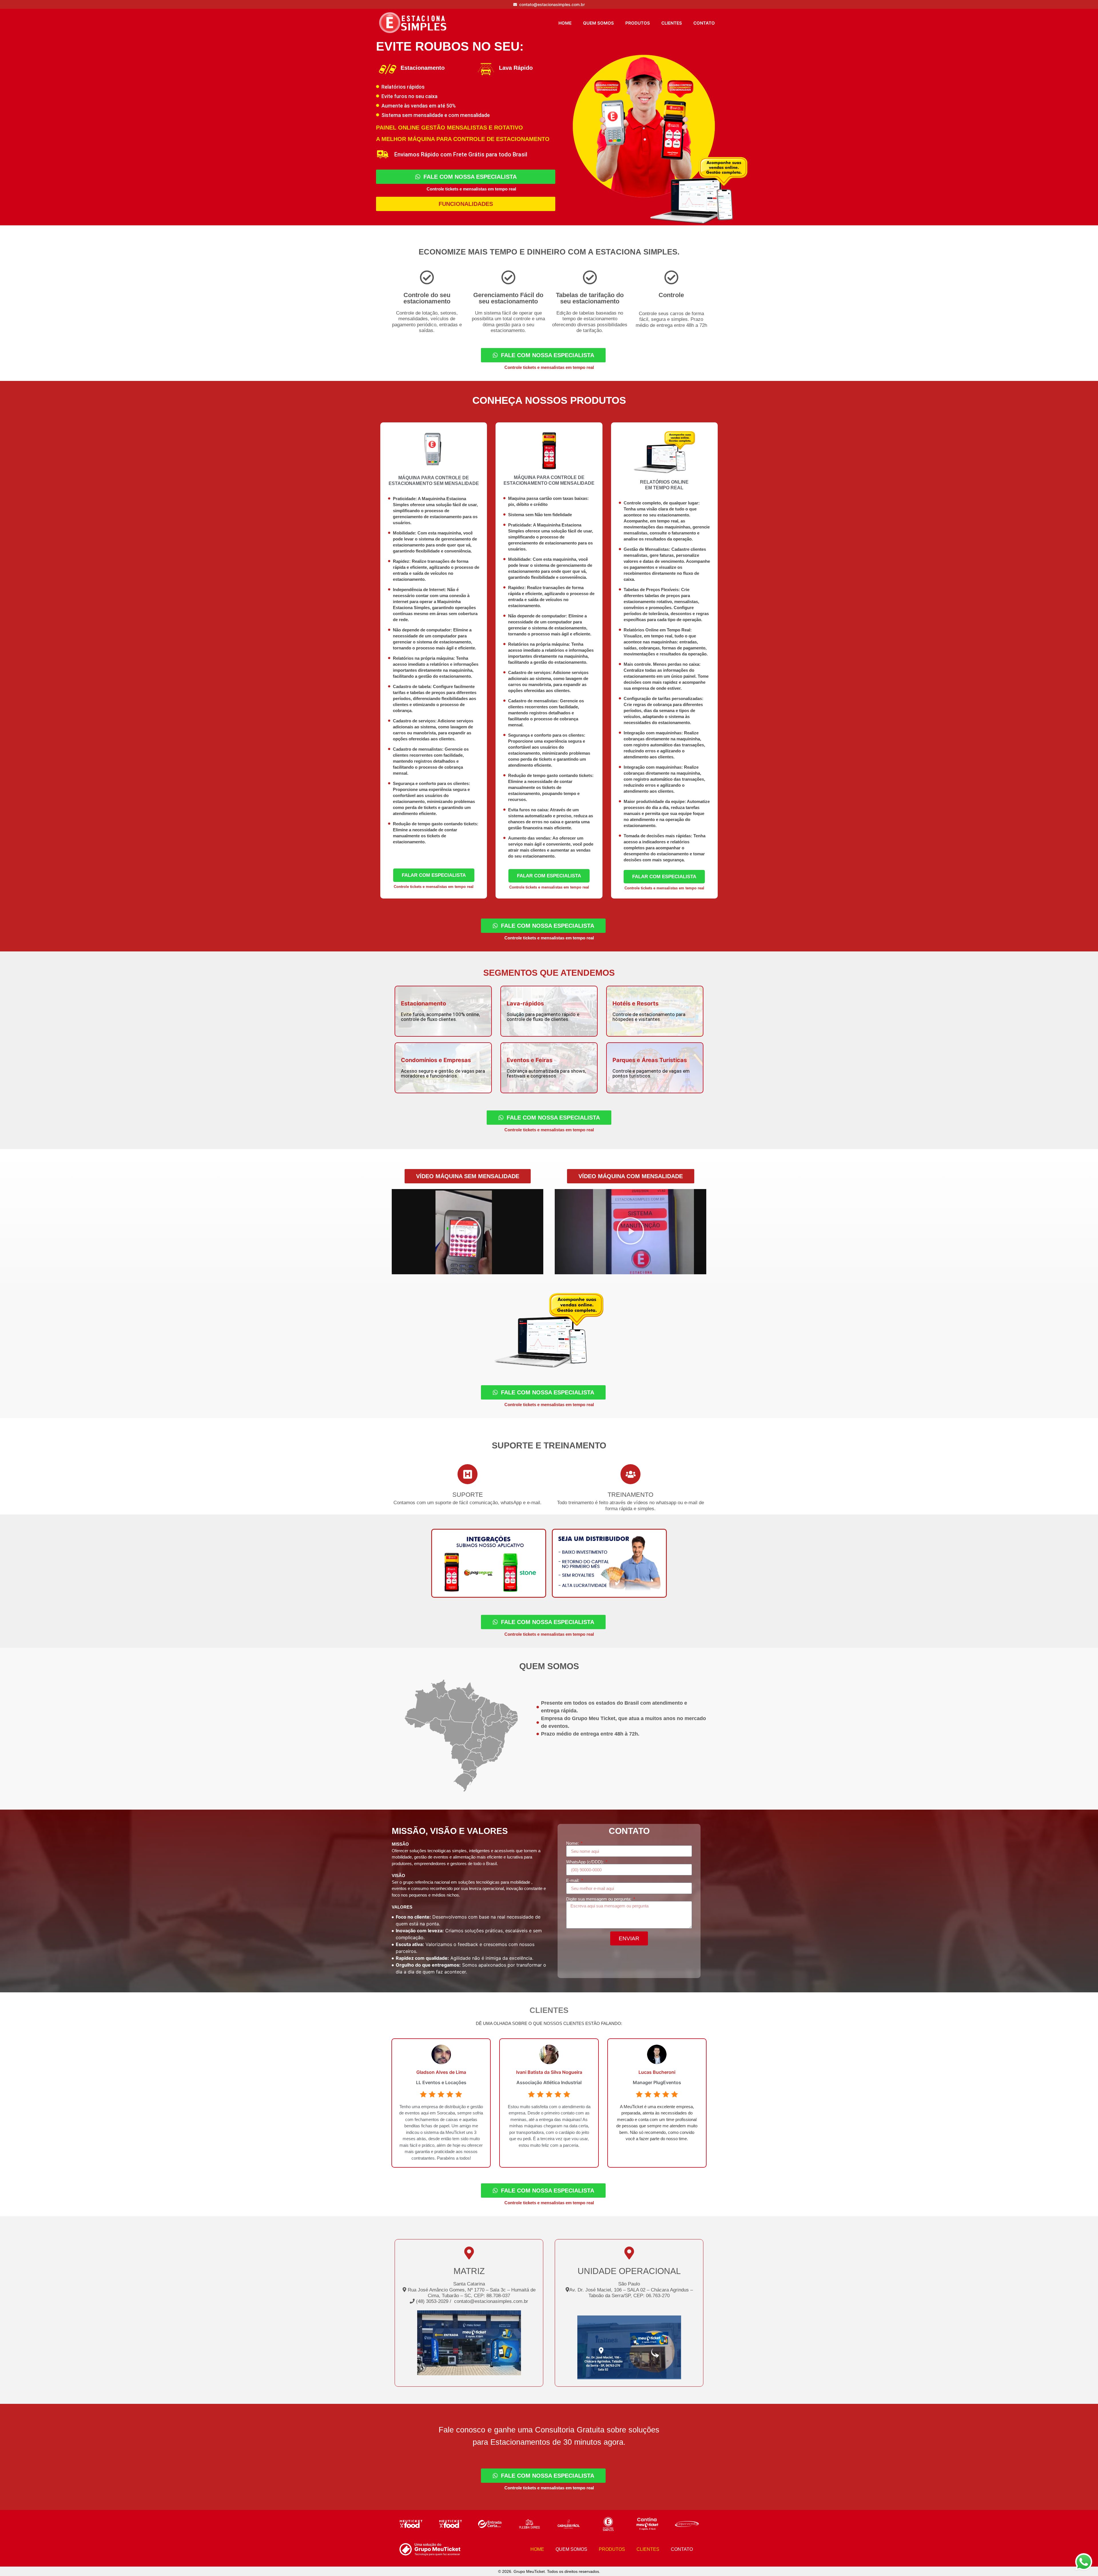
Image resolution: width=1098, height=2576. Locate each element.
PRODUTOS (638, 23)
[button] (468, 1176)
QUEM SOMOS (598, 23)
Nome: (573, 1843)
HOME (565, 23)
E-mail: (573, 1880)
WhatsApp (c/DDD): (585, 1862)
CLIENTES (672, 23)
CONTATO (704, 23)
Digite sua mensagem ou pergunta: (599, 1899)
